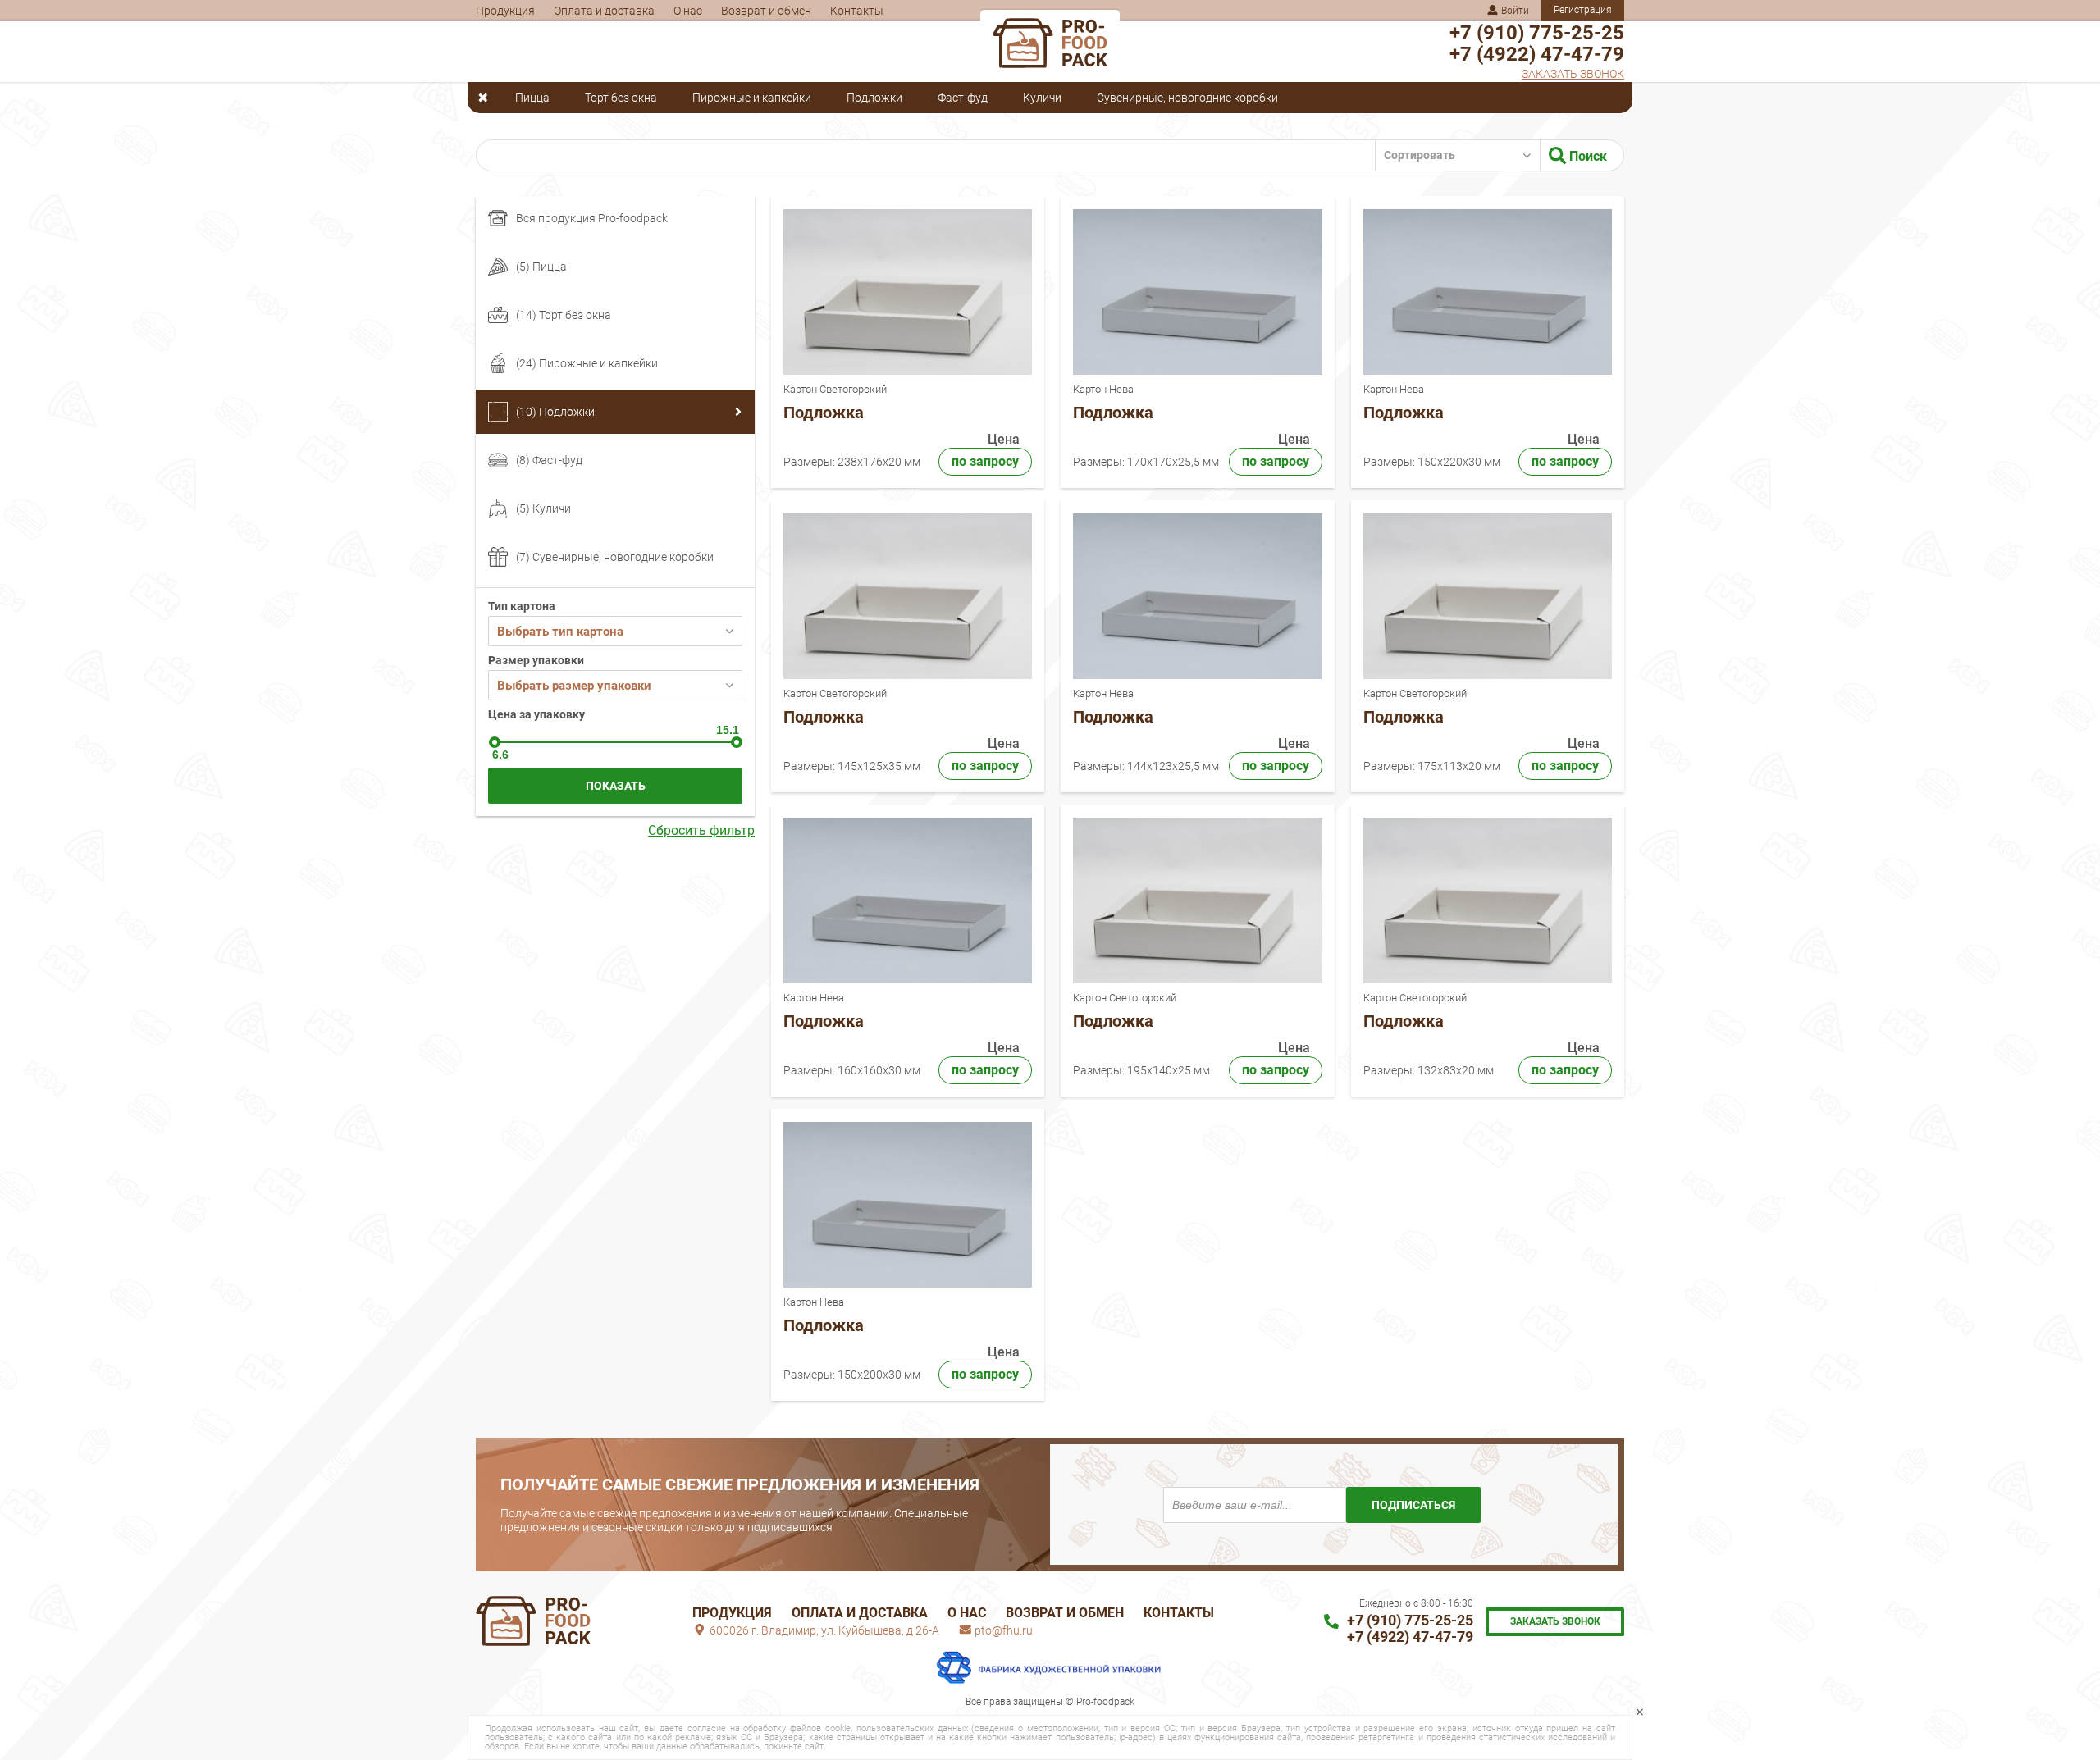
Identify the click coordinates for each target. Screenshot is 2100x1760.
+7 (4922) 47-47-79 (1537, 54)
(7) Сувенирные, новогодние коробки (615, 557)
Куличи (1042, 98)
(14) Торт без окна (564, 315)
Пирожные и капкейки (752, 98)
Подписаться (1413, 1505)
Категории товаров (487, 98)
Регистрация (1583, 10)
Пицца (532, 98)
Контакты (857, 11)
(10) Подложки (555, 412)
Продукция (505, 11)
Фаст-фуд (963, 98)
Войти (1514, 11)
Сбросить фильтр (701, 831)
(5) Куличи (543, 508)
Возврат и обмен (766, 11)
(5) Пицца (541, 267)
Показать (616, 786)
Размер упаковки (536, 660)
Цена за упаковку (536, 714)
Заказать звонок (1573, 74)
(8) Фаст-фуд (549, 460)
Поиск (1586, 155)
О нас (688, 11)
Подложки (874, 98)
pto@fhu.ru (1002, 1630)
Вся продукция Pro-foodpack (592, 218)
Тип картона (522, 606)
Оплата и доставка (604, 11)
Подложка (824, 413)
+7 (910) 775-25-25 (1537, 33)
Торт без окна (621, 98)
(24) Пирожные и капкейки (587, 363)
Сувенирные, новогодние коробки (1187, 98)
